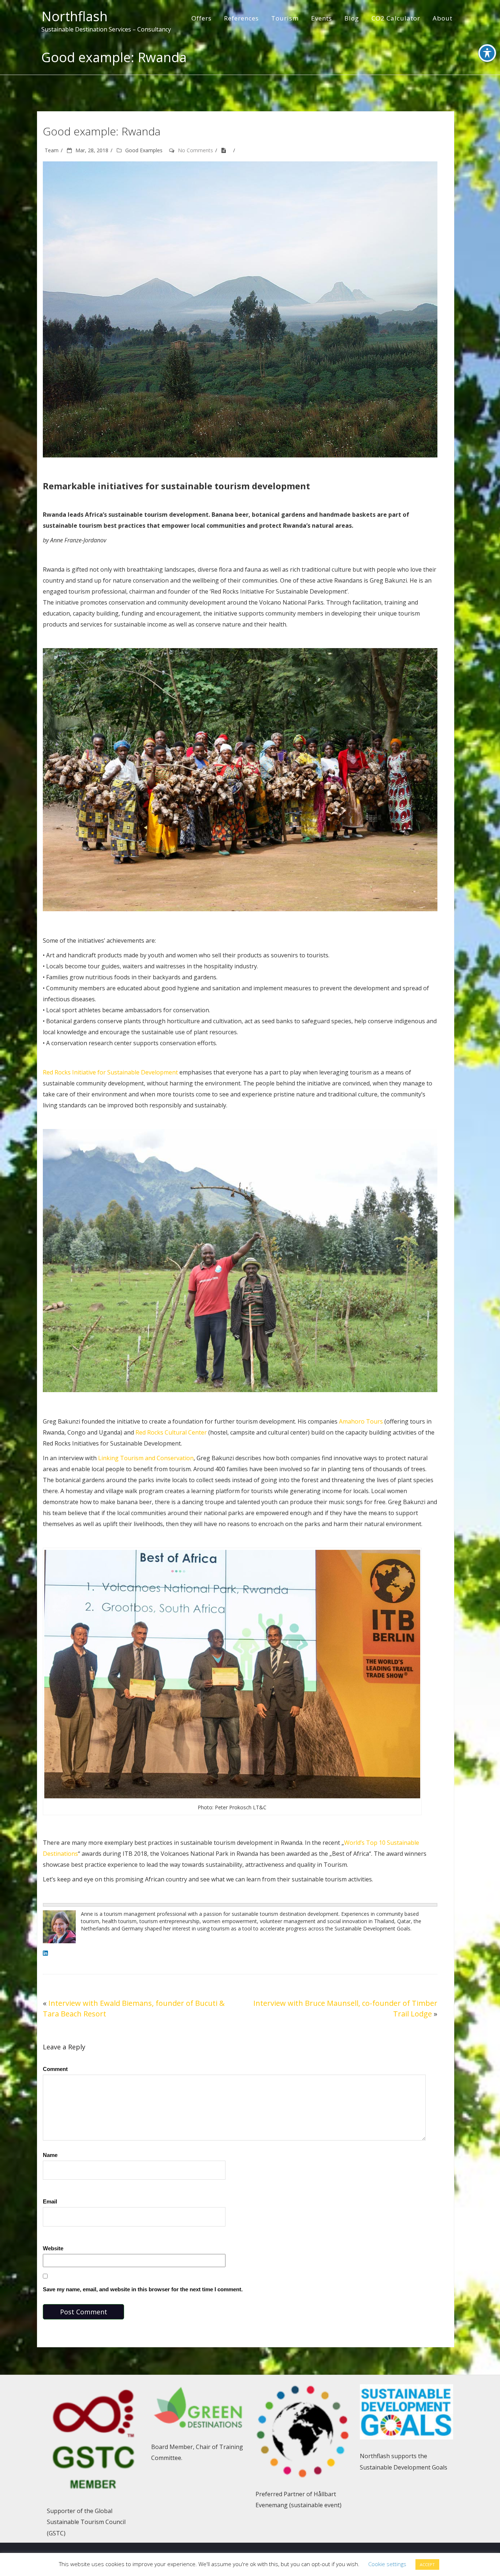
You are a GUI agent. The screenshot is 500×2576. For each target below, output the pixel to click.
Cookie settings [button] (387, 2564)
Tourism (285, 18)
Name (50, 2155)
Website (53, 2248)
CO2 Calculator (396, 18)
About (443, 18)
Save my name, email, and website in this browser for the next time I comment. (143, 2289)
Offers (202, 18)
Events (322, 18)
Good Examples (144, 150)
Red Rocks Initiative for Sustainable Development (110, 1072)
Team (52, 150)
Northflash (74, 16)
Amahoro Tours (361, 1421)
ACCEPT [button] (427, 2564)
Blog (352, 18)
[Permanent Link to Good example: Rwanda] (226, 150)
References (241, 18)
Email (50, 2201)
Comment (55, 2069)
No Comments (195, 150)
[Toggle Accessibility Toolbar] (487, 53)
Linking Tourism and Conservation (146, 1458)
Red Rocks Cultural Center (171, 1432)
